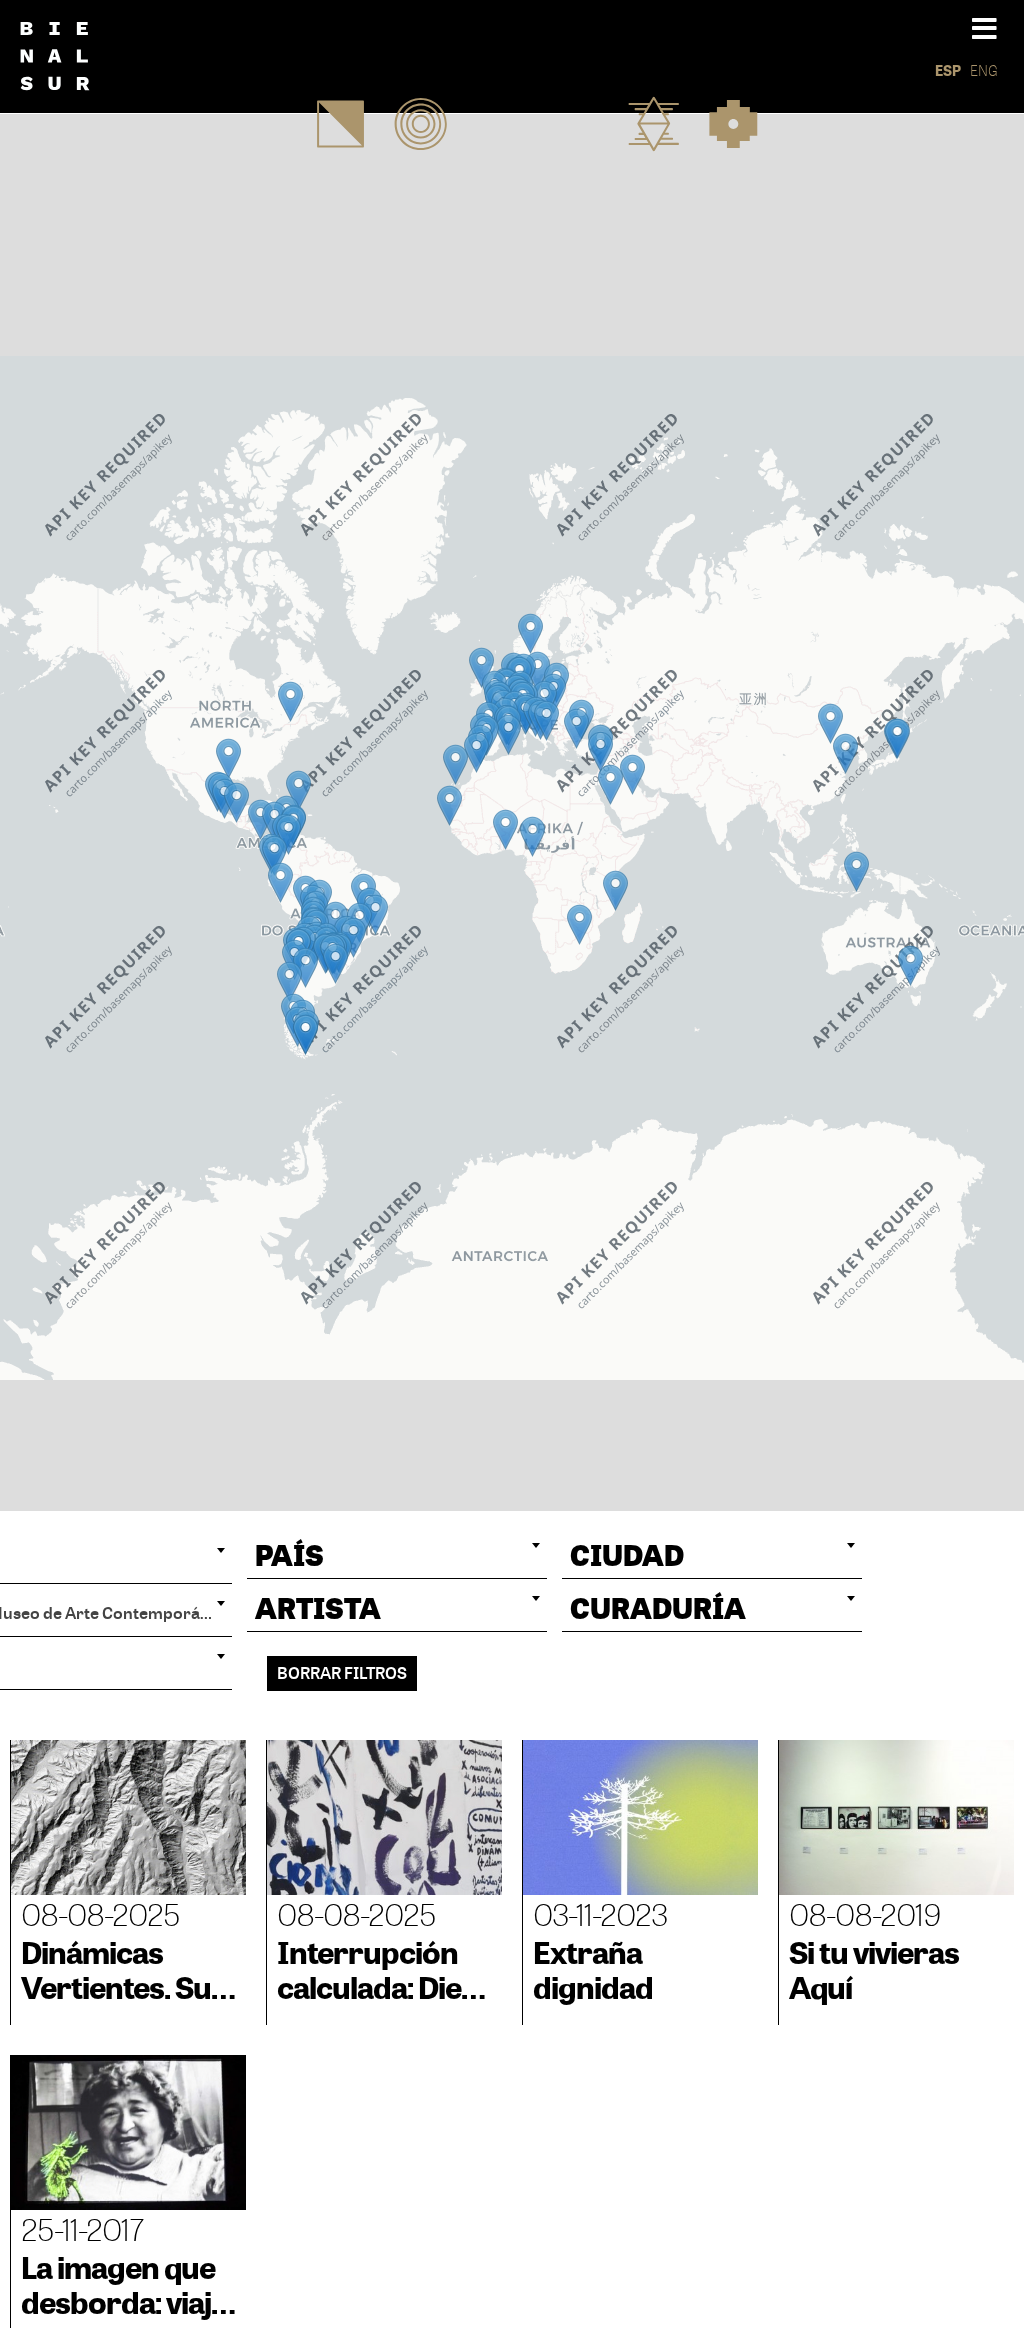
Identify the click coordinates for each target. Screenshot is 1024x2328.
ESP (948, 70)
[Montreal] (290, 701)
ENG (984, 70)
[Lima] (280, 882)
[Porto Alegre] (353, 937)
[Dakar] (449, 805)
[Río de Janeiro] (375, 914)
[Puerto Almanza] (305, 1034)
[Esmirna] (576, 728)
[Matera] (546, 720)
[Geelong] (910, 965)
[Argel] (508, 734)
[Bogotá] (288, 834)
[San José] (260, 819)
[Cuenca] (274, 855)
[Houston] (228, 758)
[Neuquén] (305, 967)
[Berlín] (537, 671)
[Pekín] (830, 723)
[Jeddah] (610, 784)
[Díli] (856, 871)
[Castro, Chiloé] (289, 981)
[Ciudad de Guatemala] (236, 802)
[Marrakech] (476, 752)
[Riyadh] (632, 774)
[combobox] (397, 1555)
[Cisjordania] (600, 751)
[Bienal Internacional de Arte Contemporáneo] (69, 56)
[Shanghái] (845, 753)
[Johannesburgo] (579, 924)
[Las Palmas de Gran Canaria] (455, 764)
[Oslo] (530, 633)
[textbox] (397, 1555)
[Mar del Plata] (335, 963)
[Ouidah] (505, 829)
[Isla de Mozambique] (615, 890)
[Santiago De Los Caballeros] (298, 790)
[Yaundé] (532, 836)
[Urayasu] (897, 738)
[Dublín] (481, 667)
